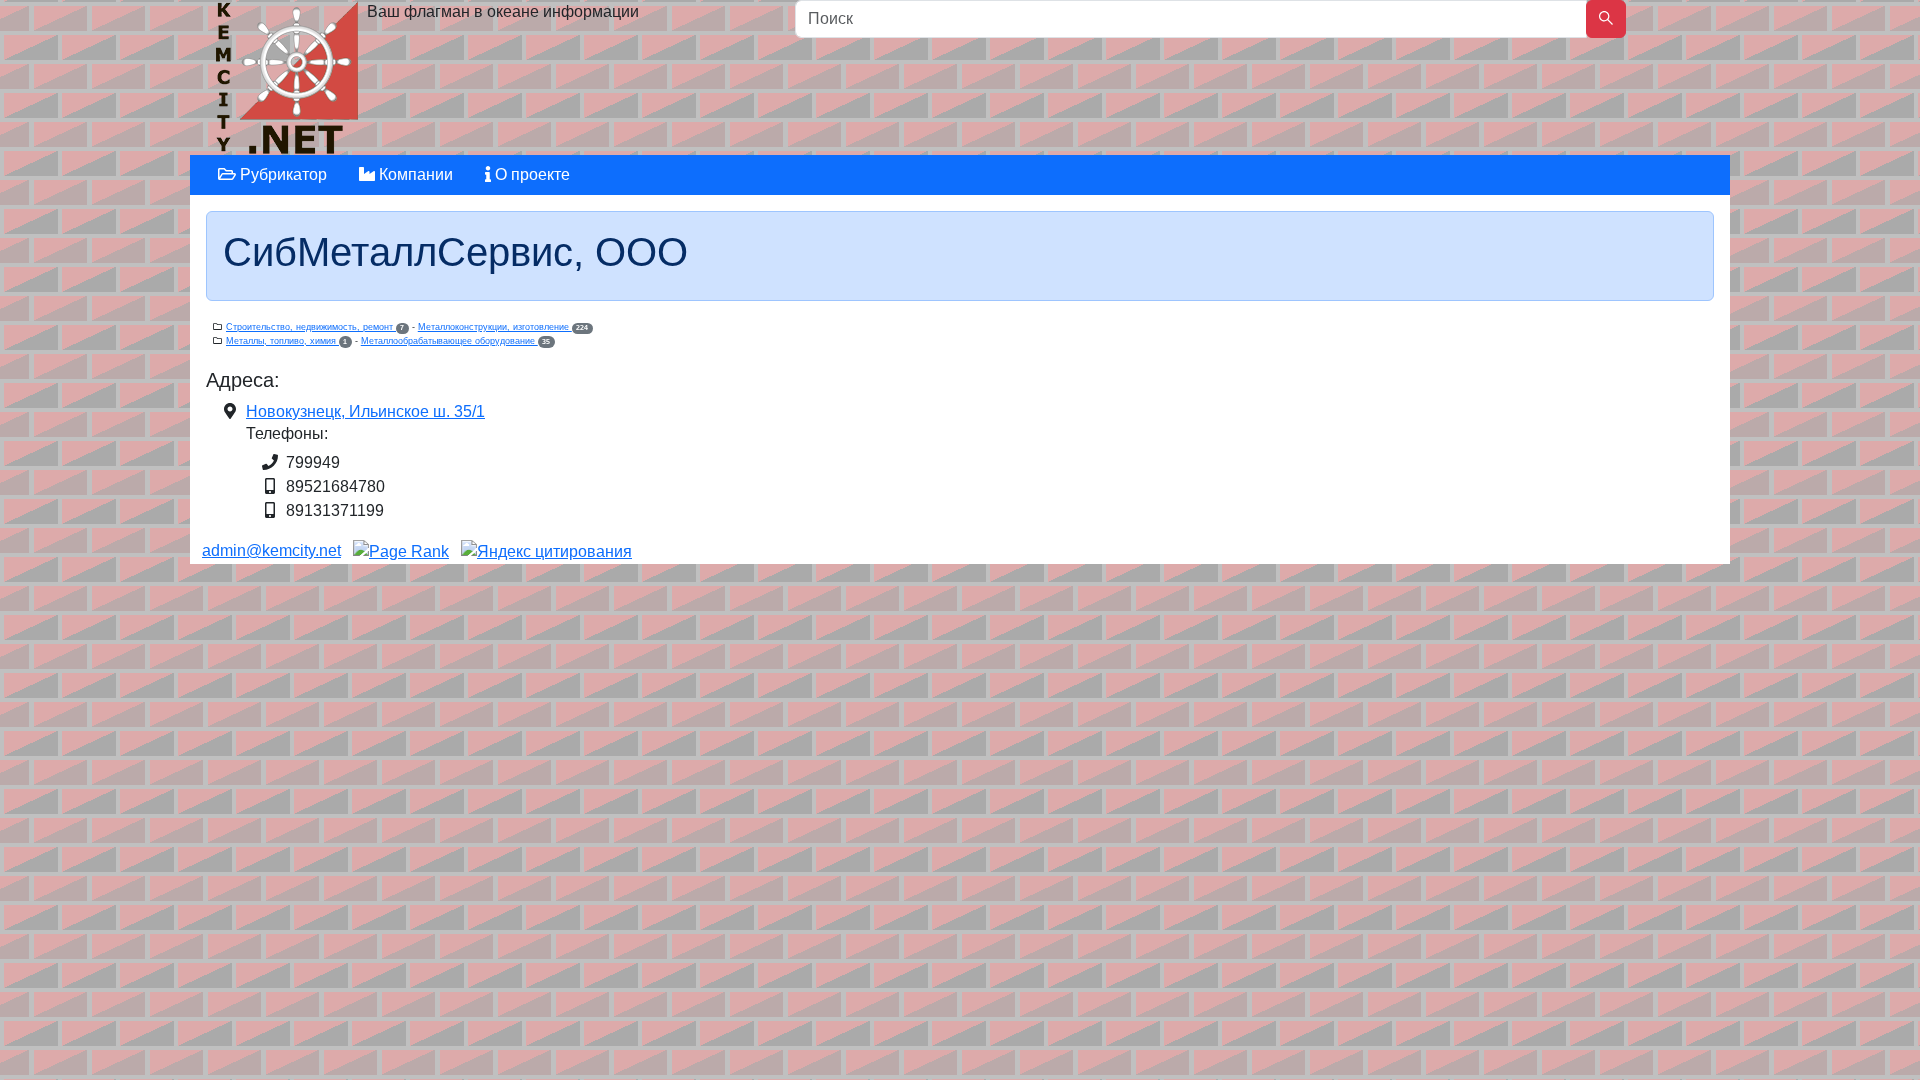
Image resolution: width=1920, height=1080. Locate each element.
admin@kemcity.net (271, 550)
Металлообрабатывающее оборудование (455, 341)
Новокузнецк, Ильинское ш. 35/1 (365, 411)
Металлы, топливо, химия (286, 341)
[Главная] (289, 82)
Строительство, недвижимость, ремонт (315, 327)
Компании (414, 174)
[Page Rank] (401, 550)
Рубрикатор (281, 174)
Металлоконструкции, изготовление (503, 327)
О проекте (530, 174)
